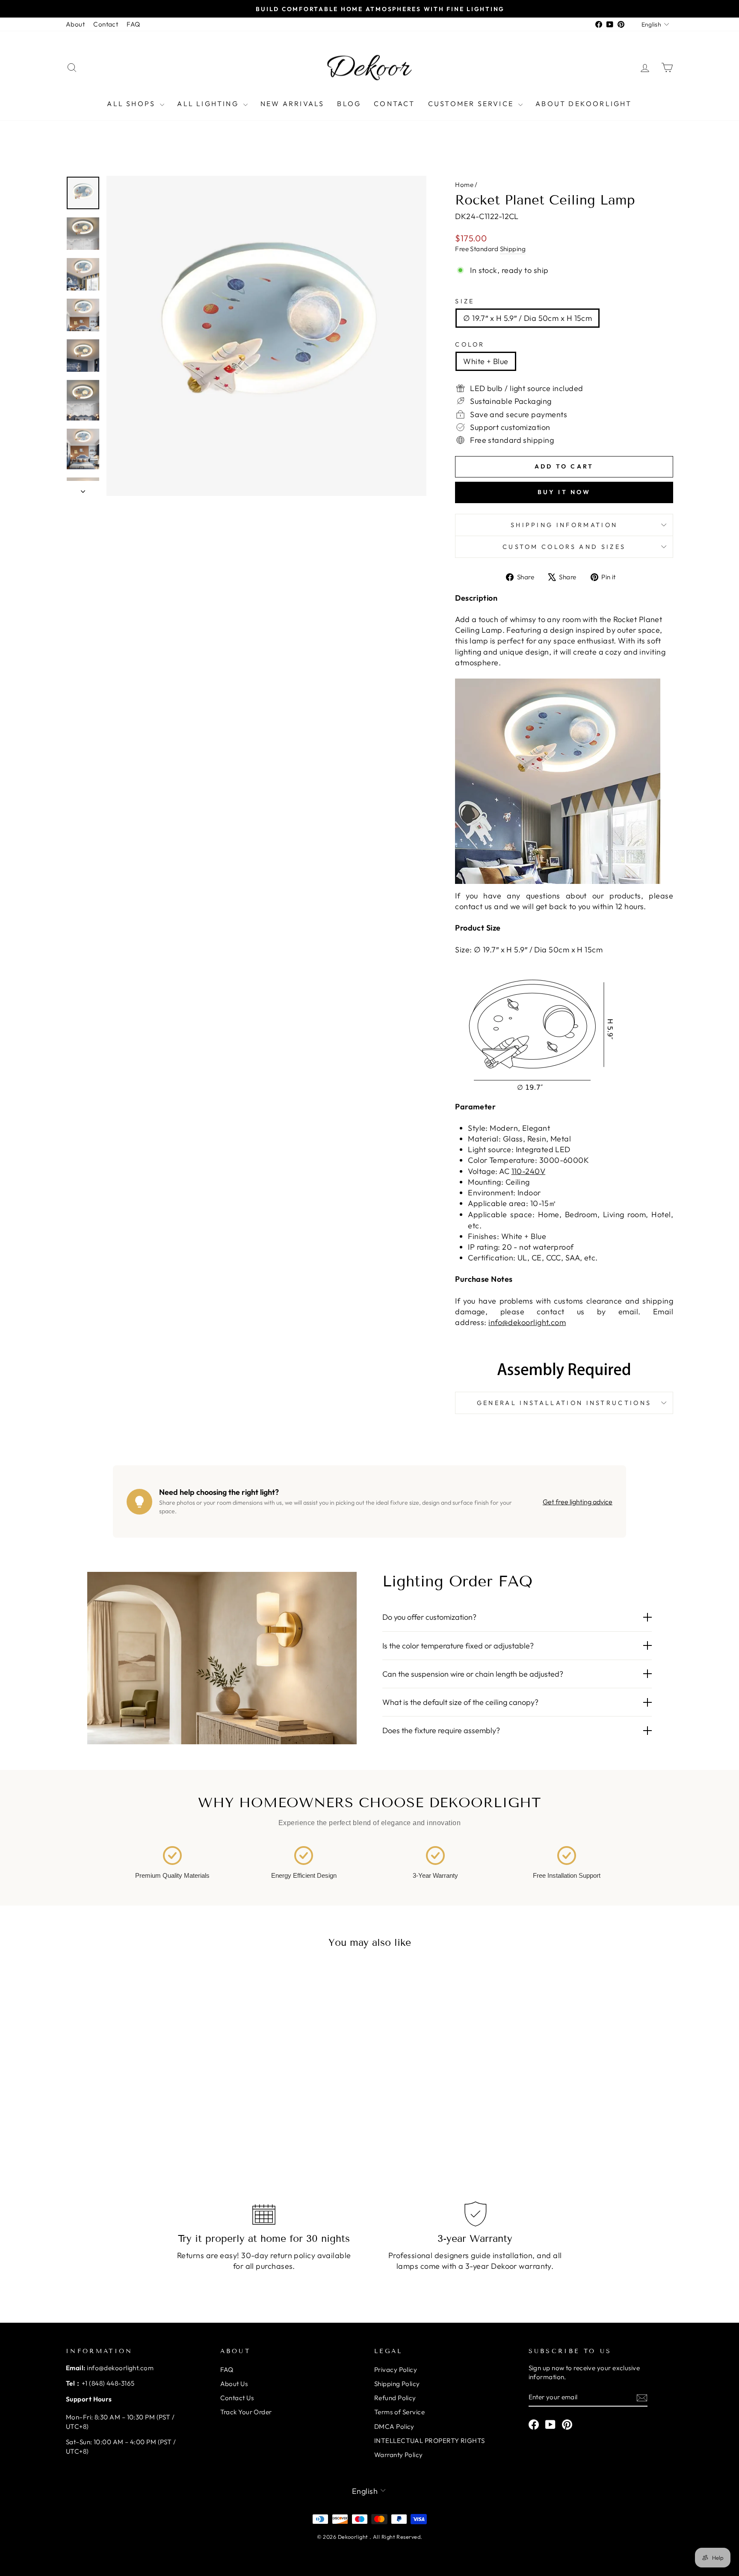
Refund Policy (395, 2398)
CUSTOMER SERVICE (472, 104)
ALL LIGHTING (209, 104)
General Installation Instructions (564, 1403)
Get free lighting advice (578, 1502)
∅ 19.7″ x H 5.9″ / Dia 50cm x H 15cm (528, 318)
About (75, 24)
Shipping (513, 249)
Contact (106, 24)
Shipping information (564, 525)
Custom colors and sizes (564, 547)
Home (464, 185)
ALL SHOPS (132, 104)
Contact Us (237, 2398)
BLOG (349, 104)
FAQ (133, 24)
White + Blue (486, 361)
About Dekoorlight (584, 104)
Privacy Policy (396, 2370)
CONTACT (394, 104)
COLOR (470, 344)
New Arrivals (292, 104)
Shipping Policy (397, 2384)
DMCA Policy (394, 2426)
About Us (234, 2384)
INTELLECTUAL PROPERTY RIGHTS (430, 2441)
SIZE (465, 301)
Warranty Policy (399, 2455)
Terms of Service (399, 2412)
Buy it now (564, 492)
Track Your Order (246, 2412)
